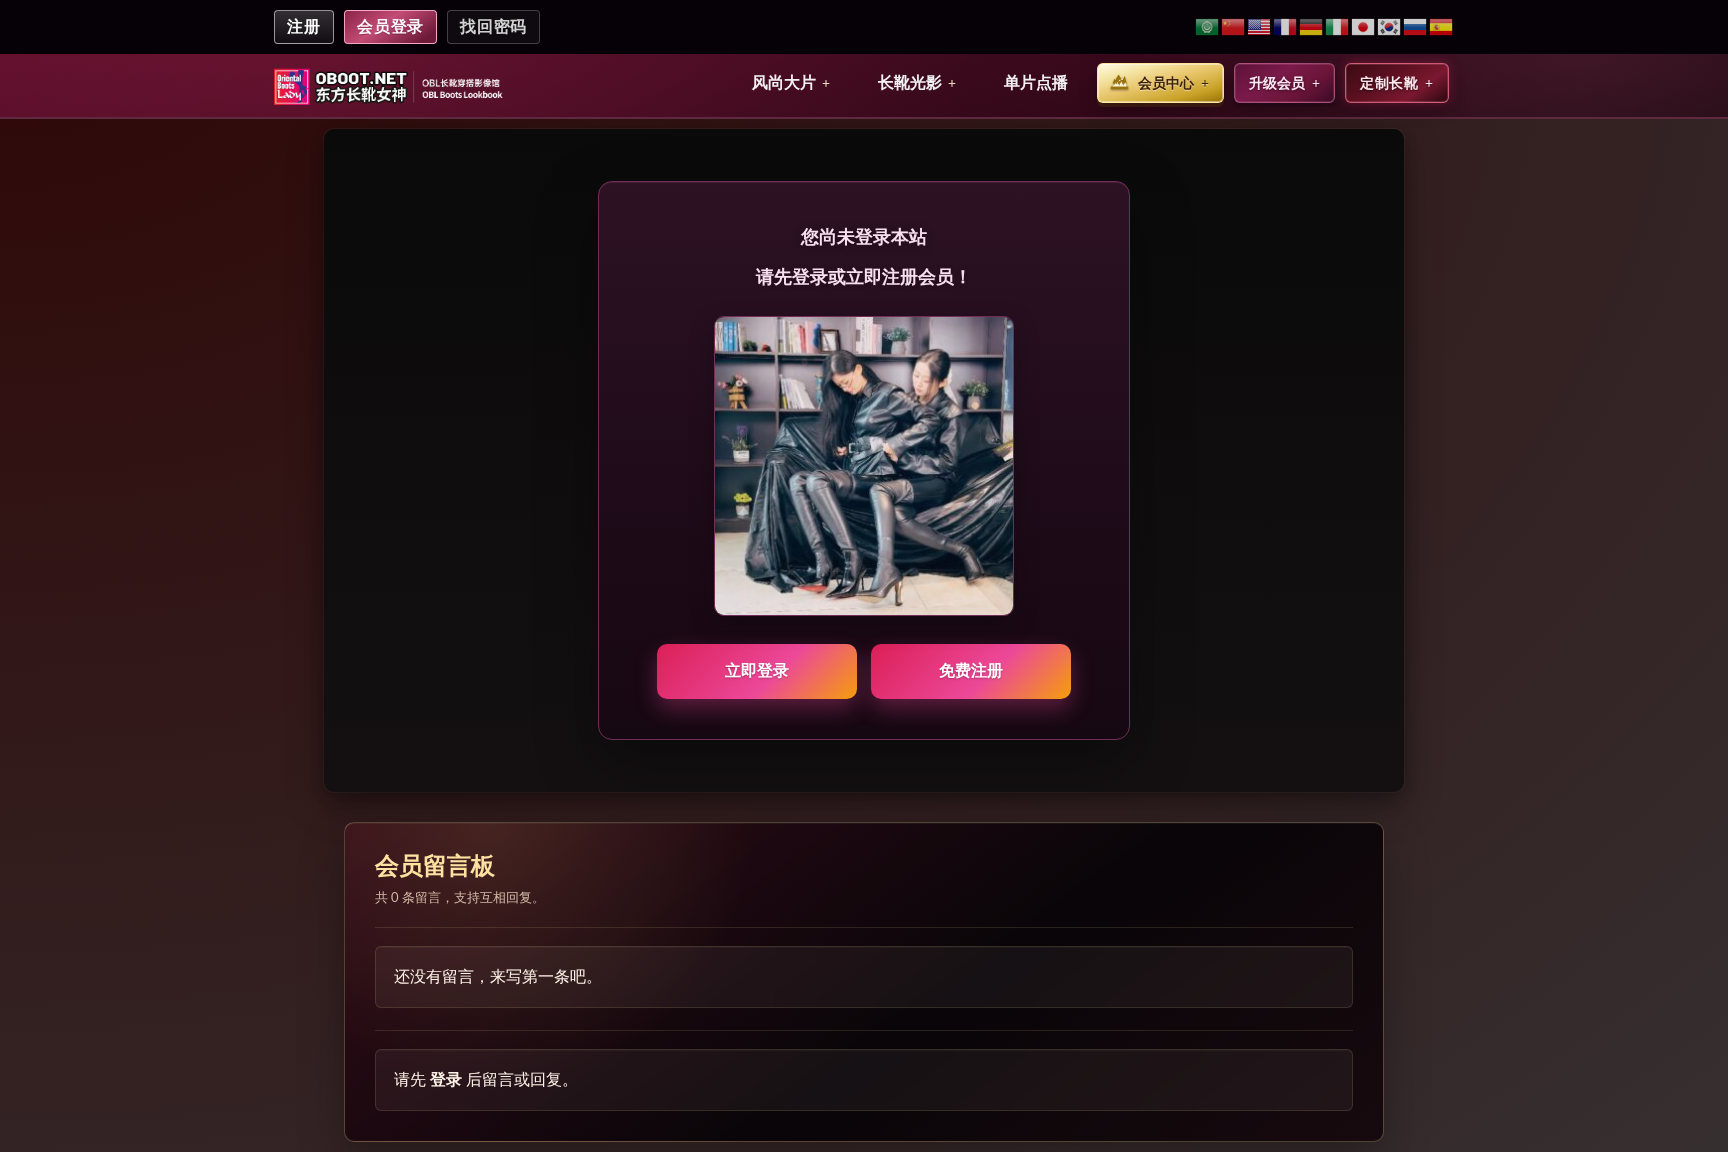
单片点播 (1036, 82)
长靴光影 (910, 82)
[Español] (1441, 27)
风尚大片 (784, 82)
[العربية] (1208, 27)
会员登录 (391, 26)
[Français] (1286, 27)
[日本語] (1364, 27)
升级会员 (1277, 83)
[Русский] (1416, 27)
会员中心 (1166, 83)
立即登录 (757, 670)
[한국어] (1390, 27)
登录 (446, 1079)
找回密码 (493, 26)
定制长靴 (1389, 83)
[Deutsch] (1312, 27)
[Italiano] (1338, 27)
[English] (1260, 27)
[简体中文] (1234, 27)
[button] (791, 83)
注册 (304, 26)
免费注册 (971, 670)
